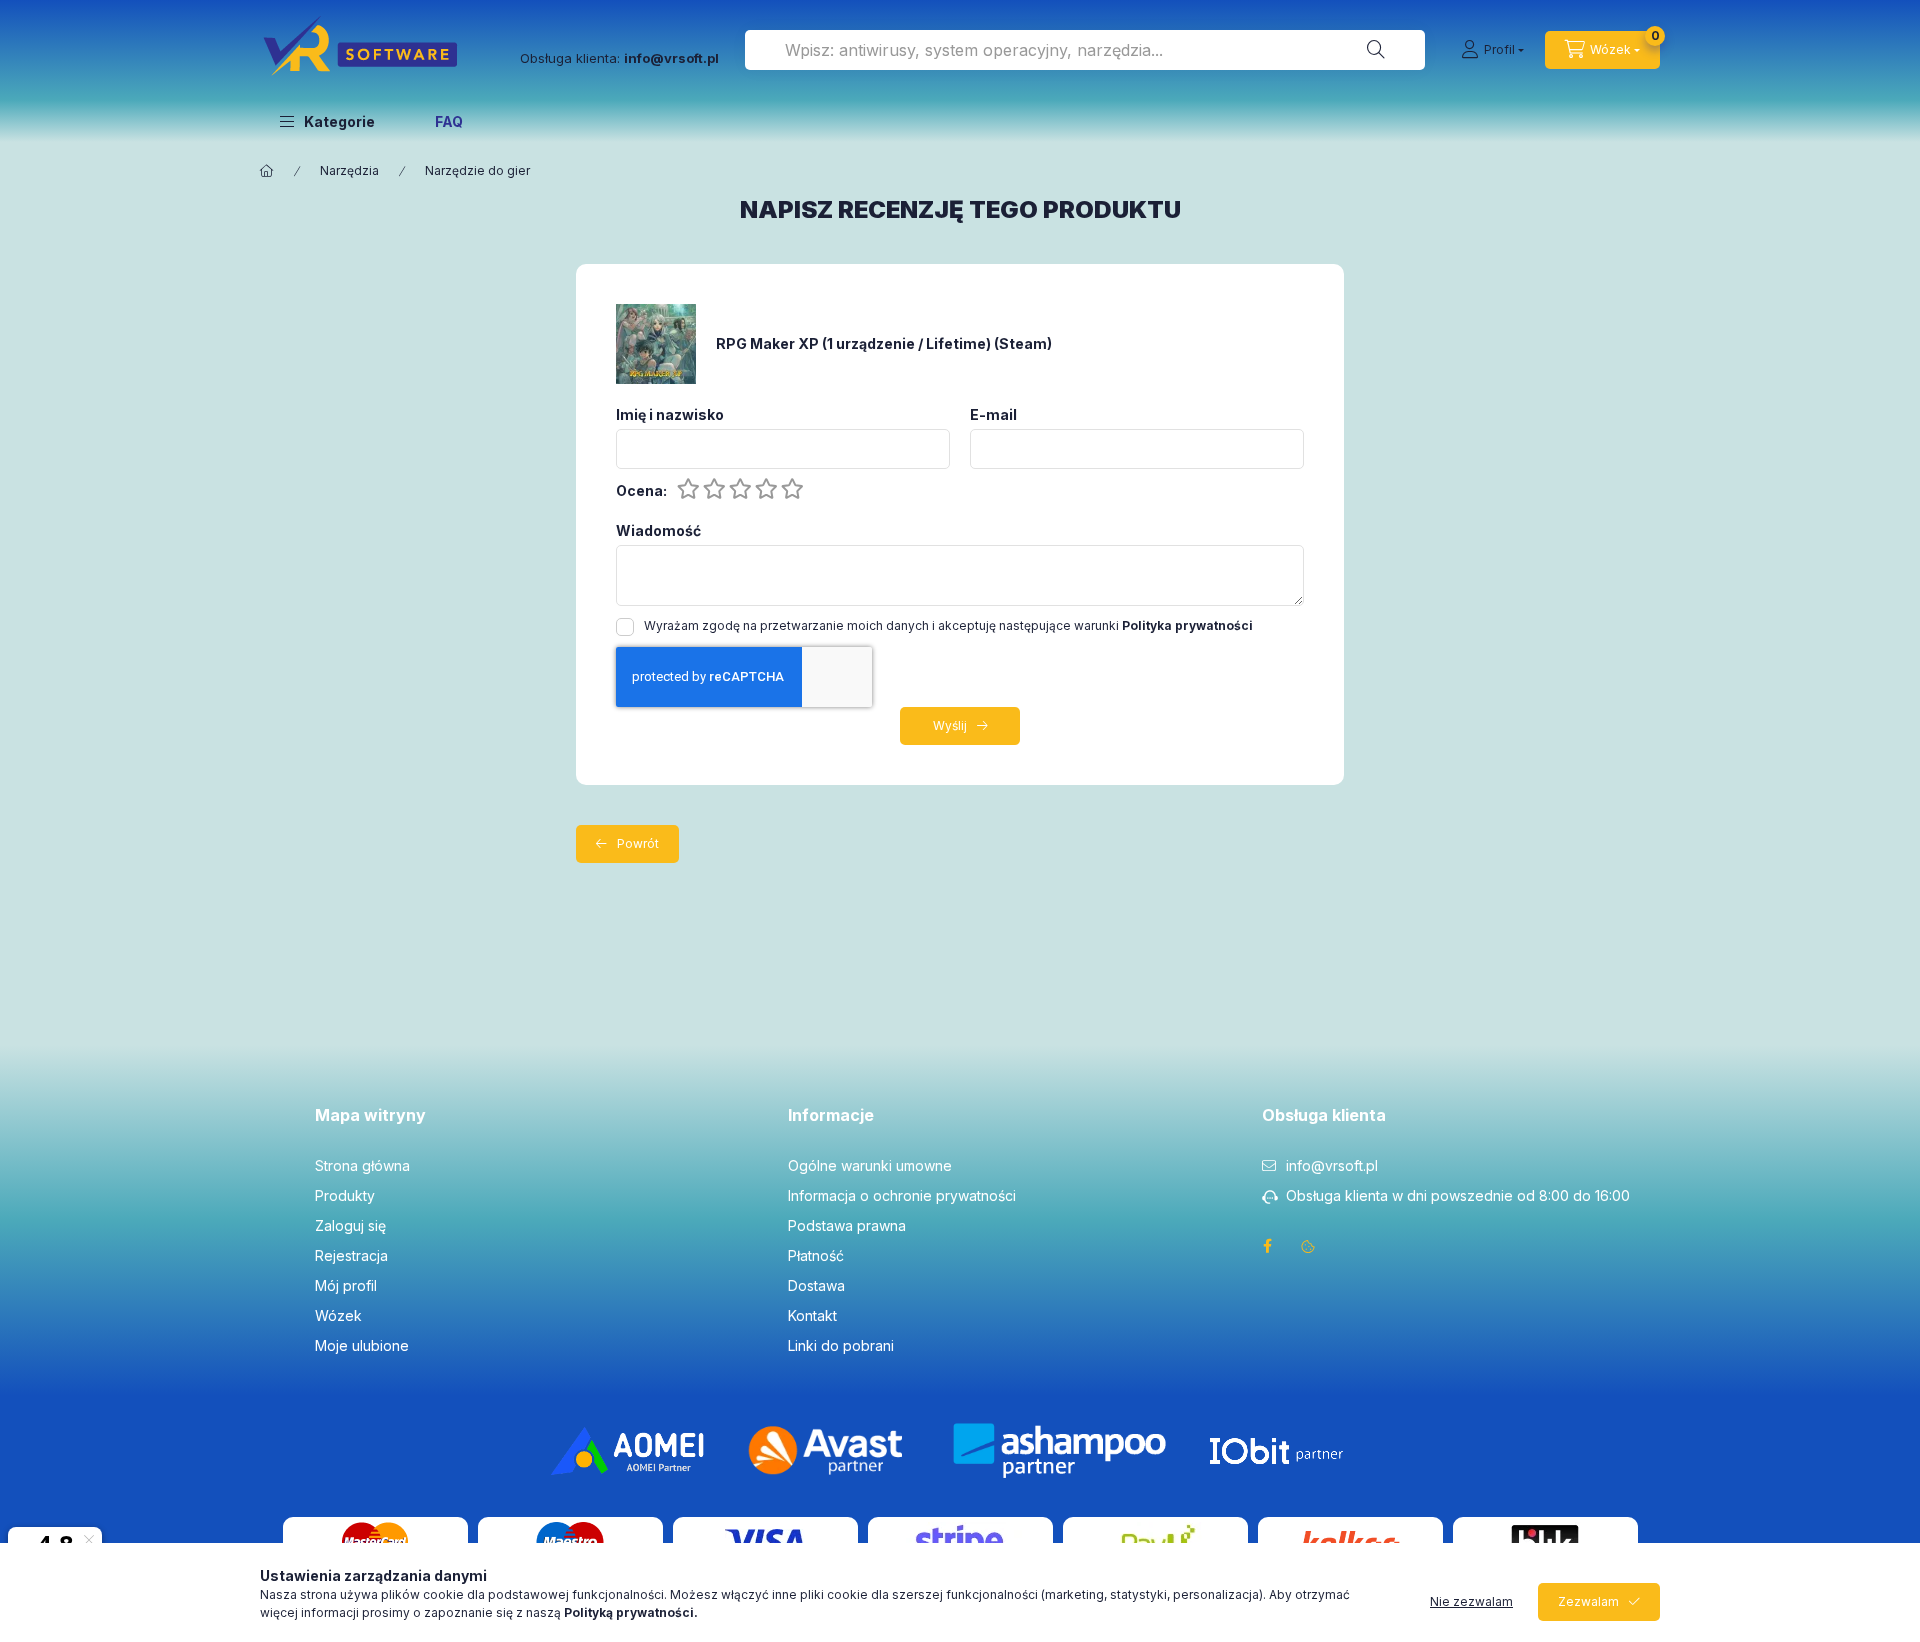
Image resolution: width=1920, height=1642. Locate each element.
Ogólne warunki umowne (870, 1165)
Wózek (338, 1315)
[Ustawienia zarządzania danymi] (1308, 1246)
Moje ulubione (362, 1345)
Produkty (345, 1195)
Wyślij (950, 725)
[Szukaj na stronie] (1376, 50)
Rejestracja (351, 1255)
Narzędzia (349, 170)
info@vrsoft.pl (1332, 1165)
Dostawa (816, 1285)
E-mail (993, 415)
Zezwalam (1588, 1601)
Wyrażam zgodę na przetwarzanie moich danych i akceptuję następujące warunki (948, 625)
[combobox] (1085, 50)
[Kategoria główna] (267, 171)
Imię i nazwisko (670, 415)
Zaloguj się (350, 1225)
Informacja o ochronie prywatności (902, 1195)
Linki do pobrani (841, 1345)
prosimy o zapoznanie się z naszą (530, 1612)
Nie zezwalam (1471, 1601)
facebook (1268, 1246)
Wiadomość (658, 531)
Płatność (816, 1255)
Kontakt (812, 1315)
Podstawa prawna (847, 1225)
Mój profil (346, 1285)
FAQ (449, 121)
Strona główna (362, 1165)
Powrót (638, 843)
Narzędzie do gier (477, 170)
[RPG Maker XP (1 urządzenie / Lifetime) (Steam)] (656, 342)
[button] (327, 121)
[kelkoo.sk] (1350, 1540)
